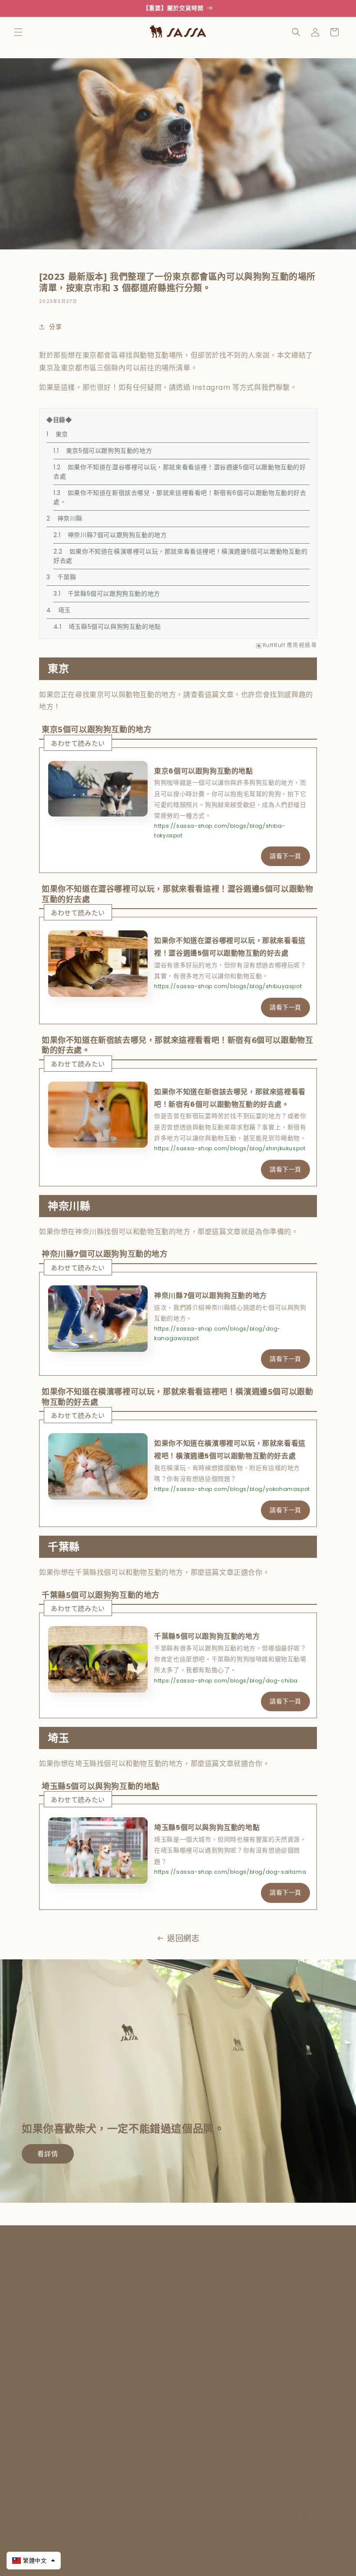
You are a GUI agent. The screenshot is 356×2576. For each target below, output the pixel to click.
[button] (18, 32)
